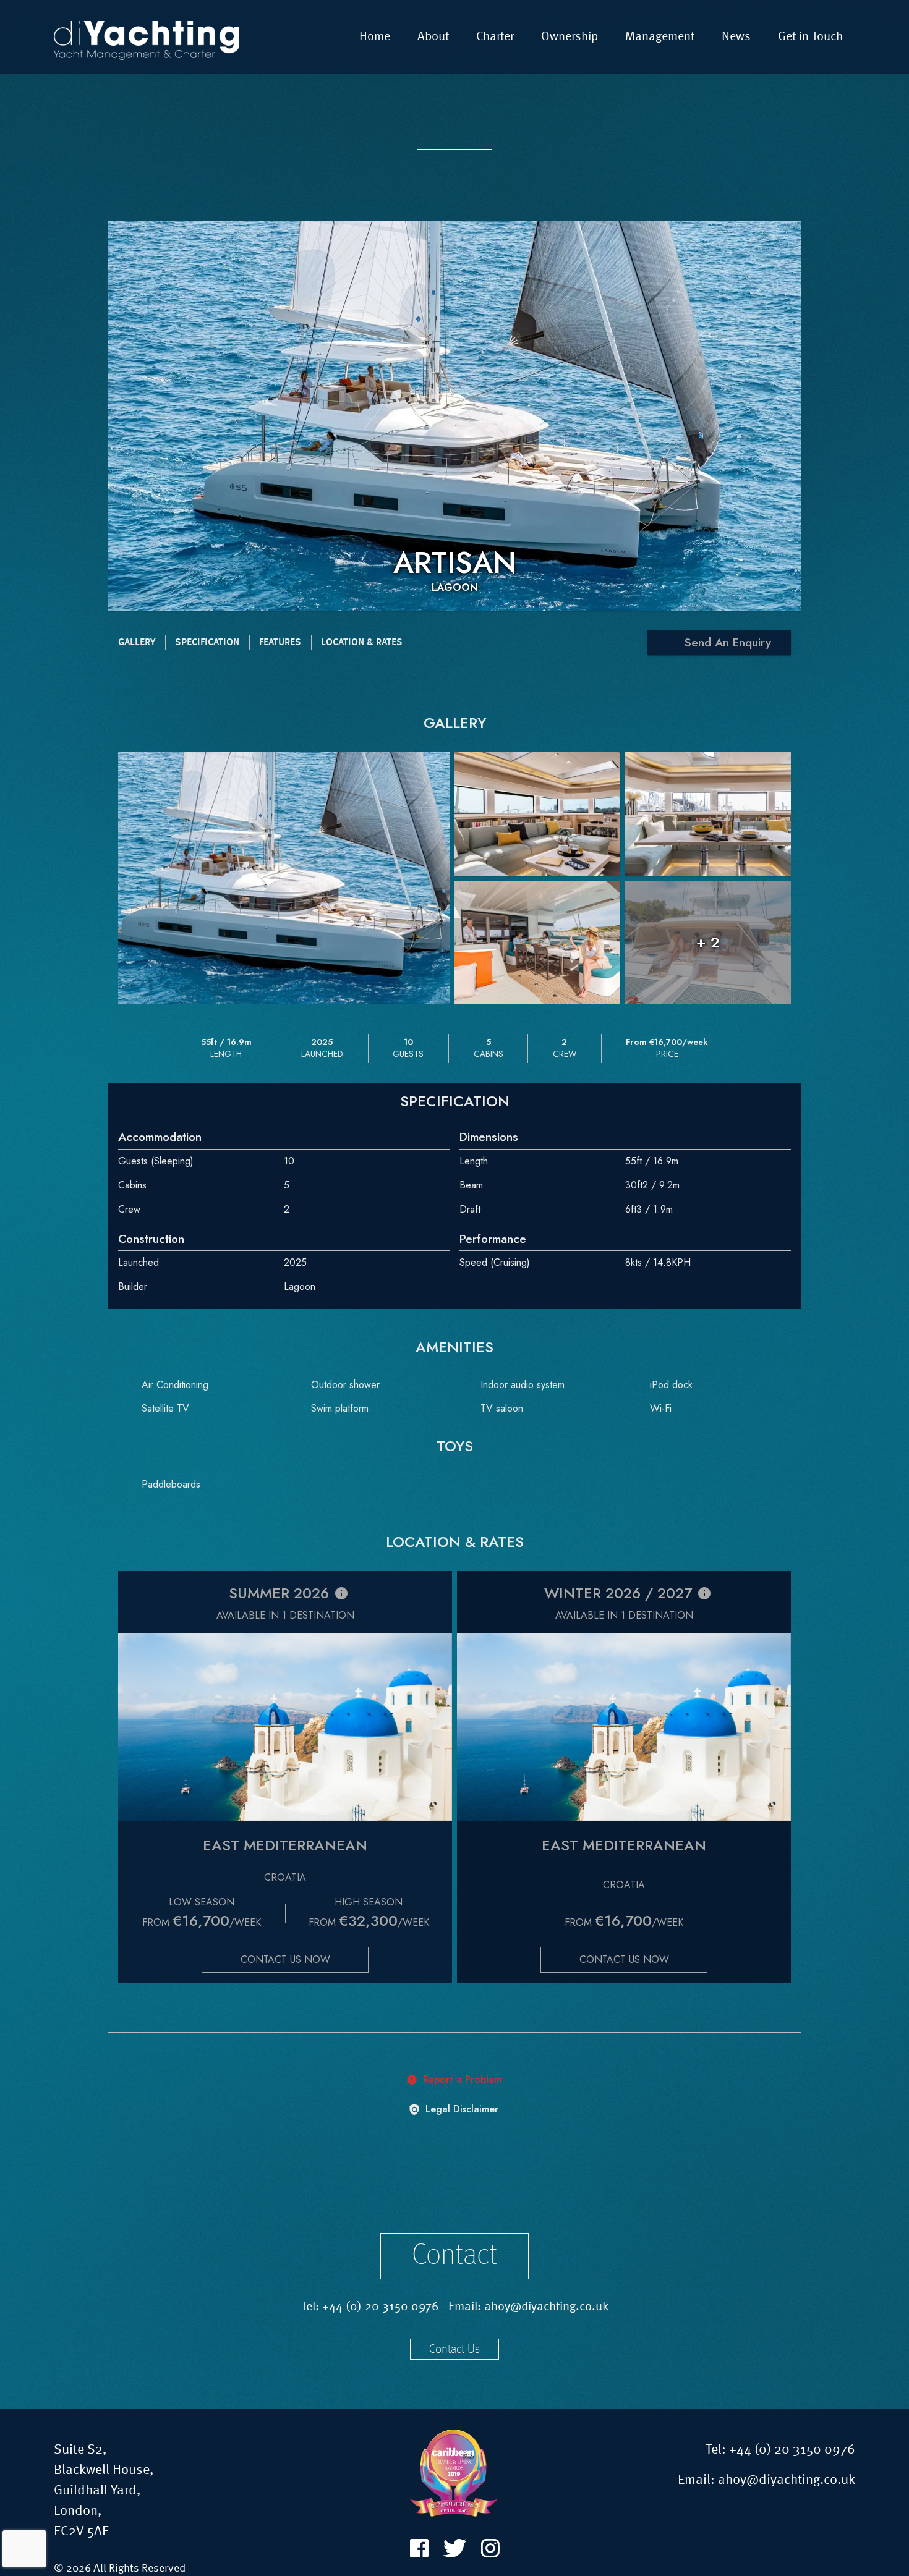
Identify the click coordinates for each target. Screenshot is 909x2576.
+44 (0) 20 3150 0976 (381, 2307)
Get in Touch (810, 37)
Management (660, 37)
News (736, 37)
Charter (495, 37)
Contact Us (454, 2350)
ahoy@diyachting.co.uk (546, 2307)
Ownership (570, 37)
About (433, 37)
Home (375, 37)
